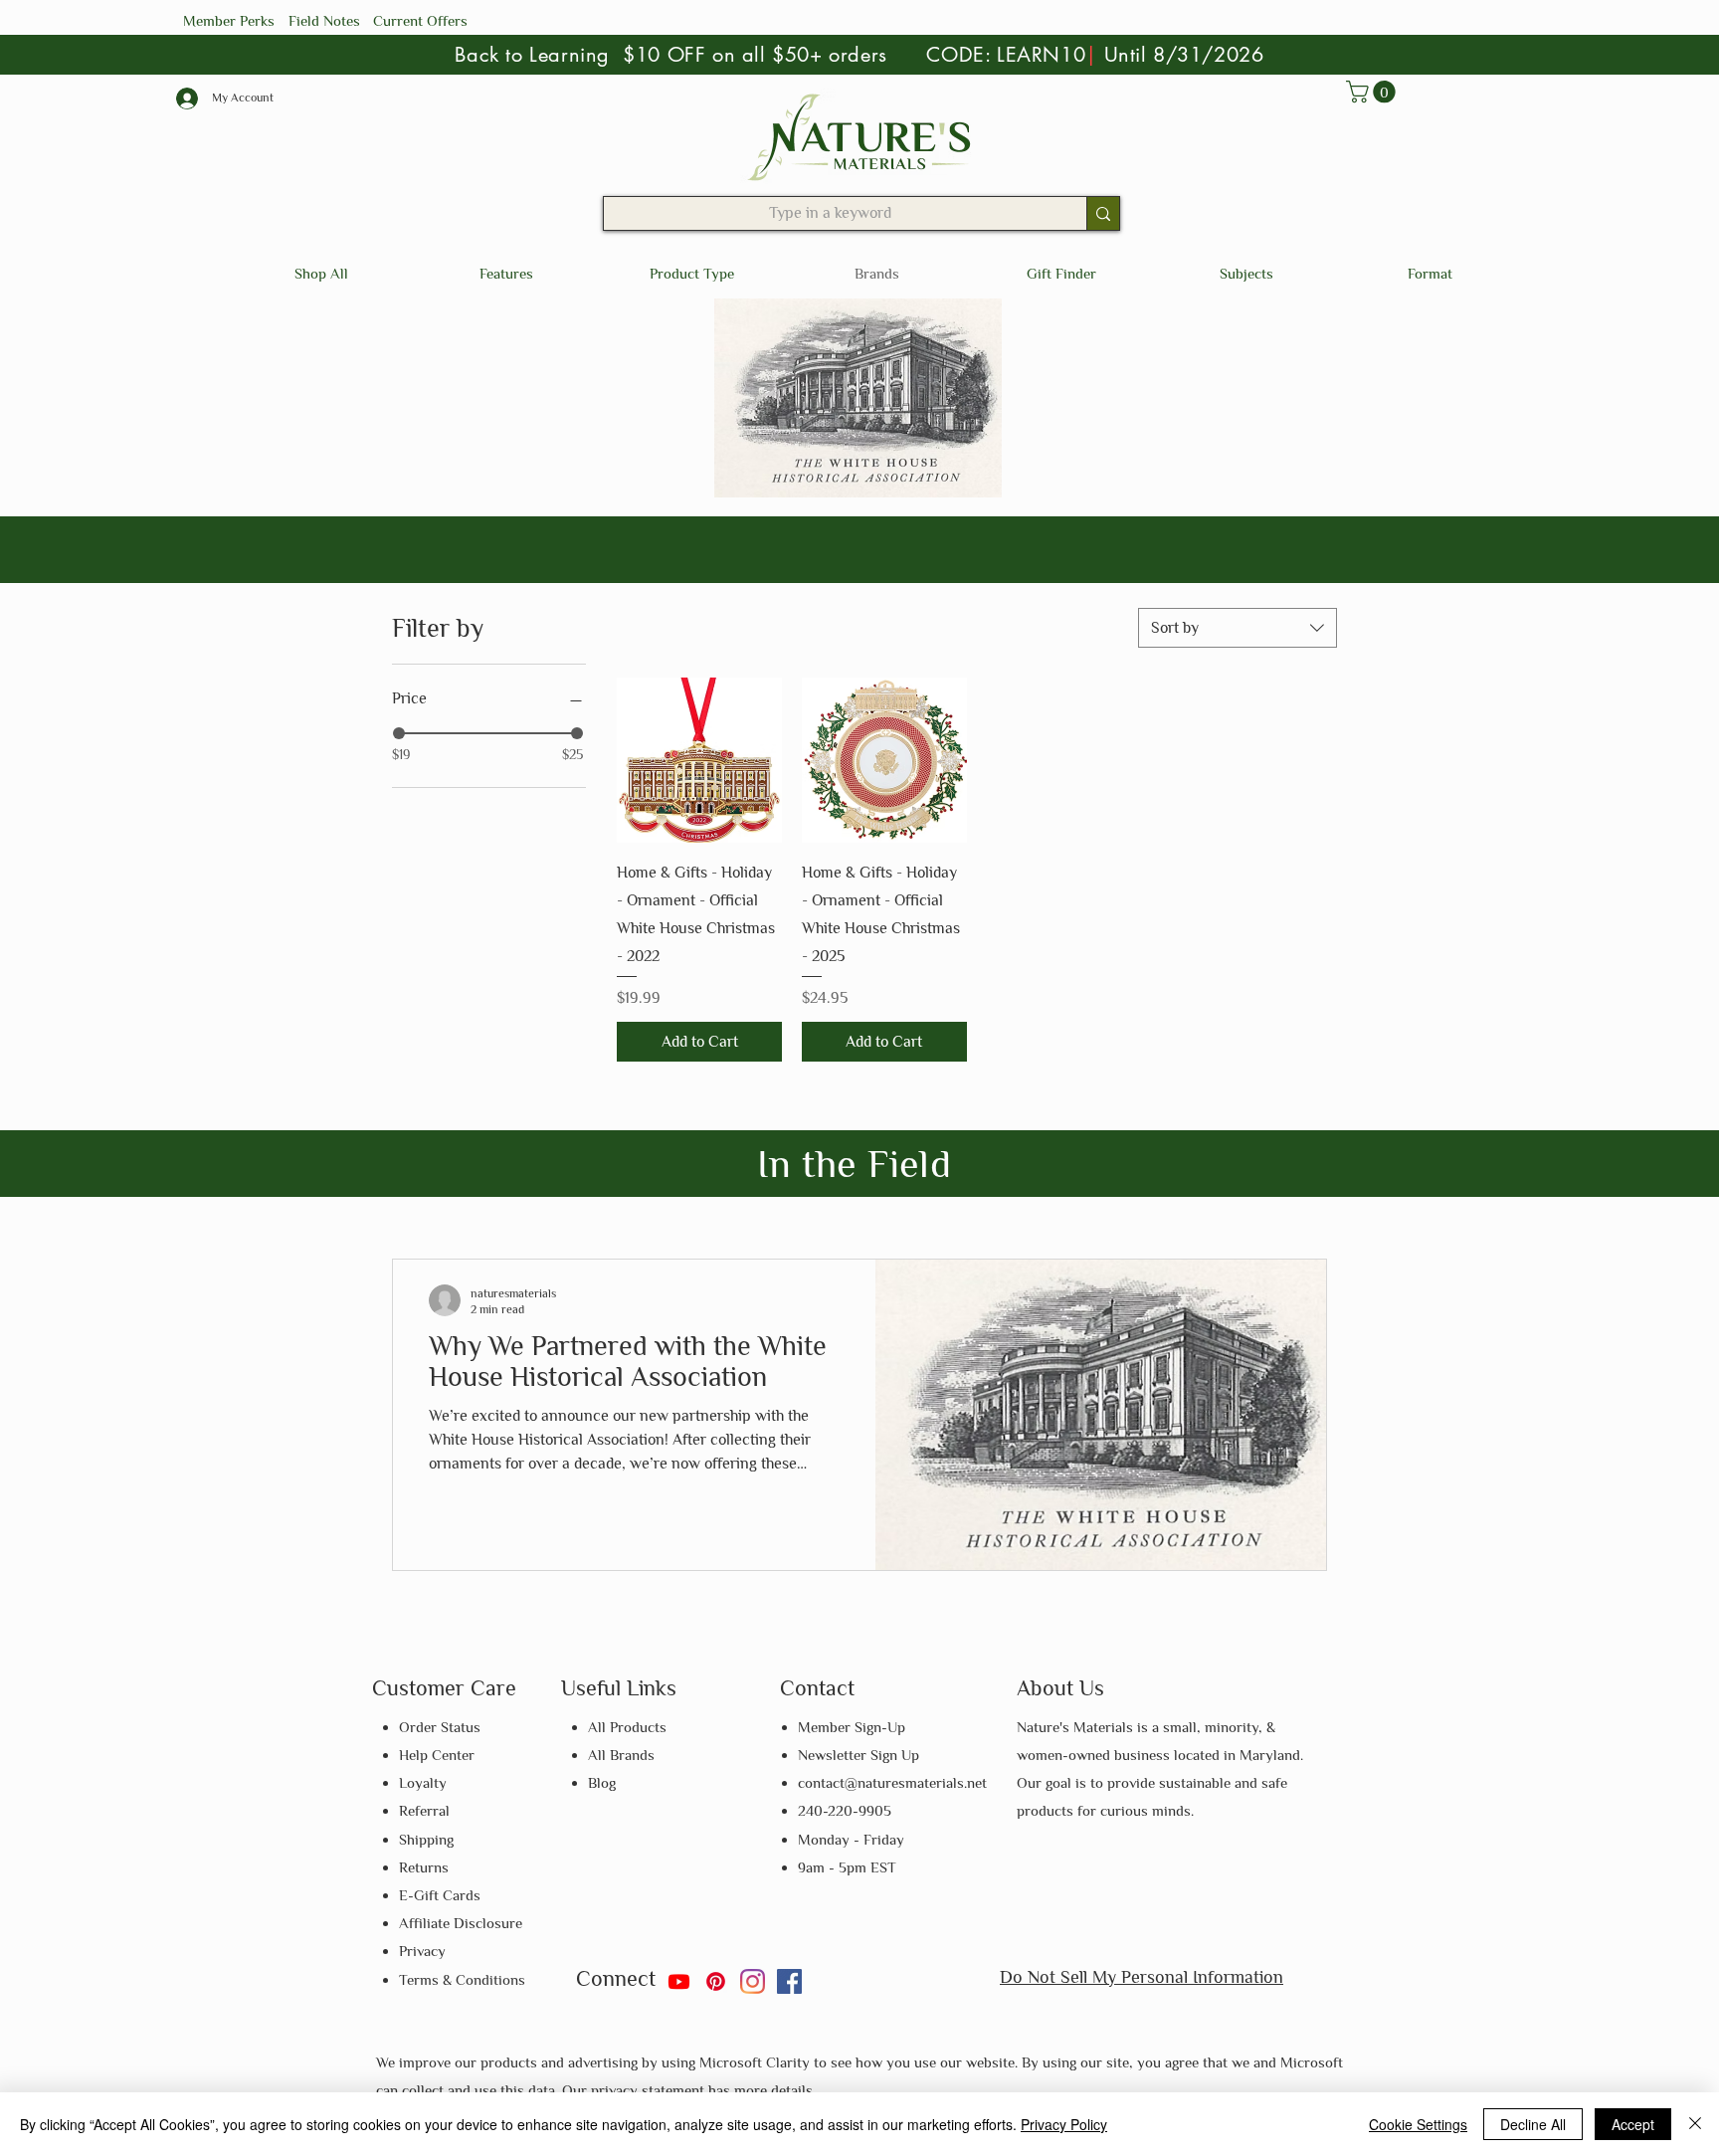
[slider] (399, 733)
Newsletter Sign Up (859, 1755)
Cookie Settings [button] (1418, 2124)
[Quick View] (699, 760)
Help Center (437, 1755)
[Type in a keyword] (1103, 213)
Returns (424, 1867)
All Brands (621, 1755)
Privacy (422, 1951)
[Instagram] (753, 1981)
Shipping (426, 1839)
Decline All (1533, 2124)
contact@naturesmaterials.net (892, 1782)
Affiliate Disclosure (461, 1923)
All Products (627, 1727)
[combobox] (1238, 628)
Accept (1633, 2124)
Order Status (440, 1727)
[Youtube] (679, 1981)
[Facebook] (789, 1981)
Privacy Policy (1064, 2124)
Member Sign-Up (852, 1727)
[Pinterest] (716, 1981)
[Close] (1695, 2124)
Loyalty (423, 1782)
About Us (1060, 1688)
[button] (1373, 92)
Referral (424, 1810)
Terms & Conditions (462, 1979)
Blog (602, 1782)
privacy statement (650, 2090)
